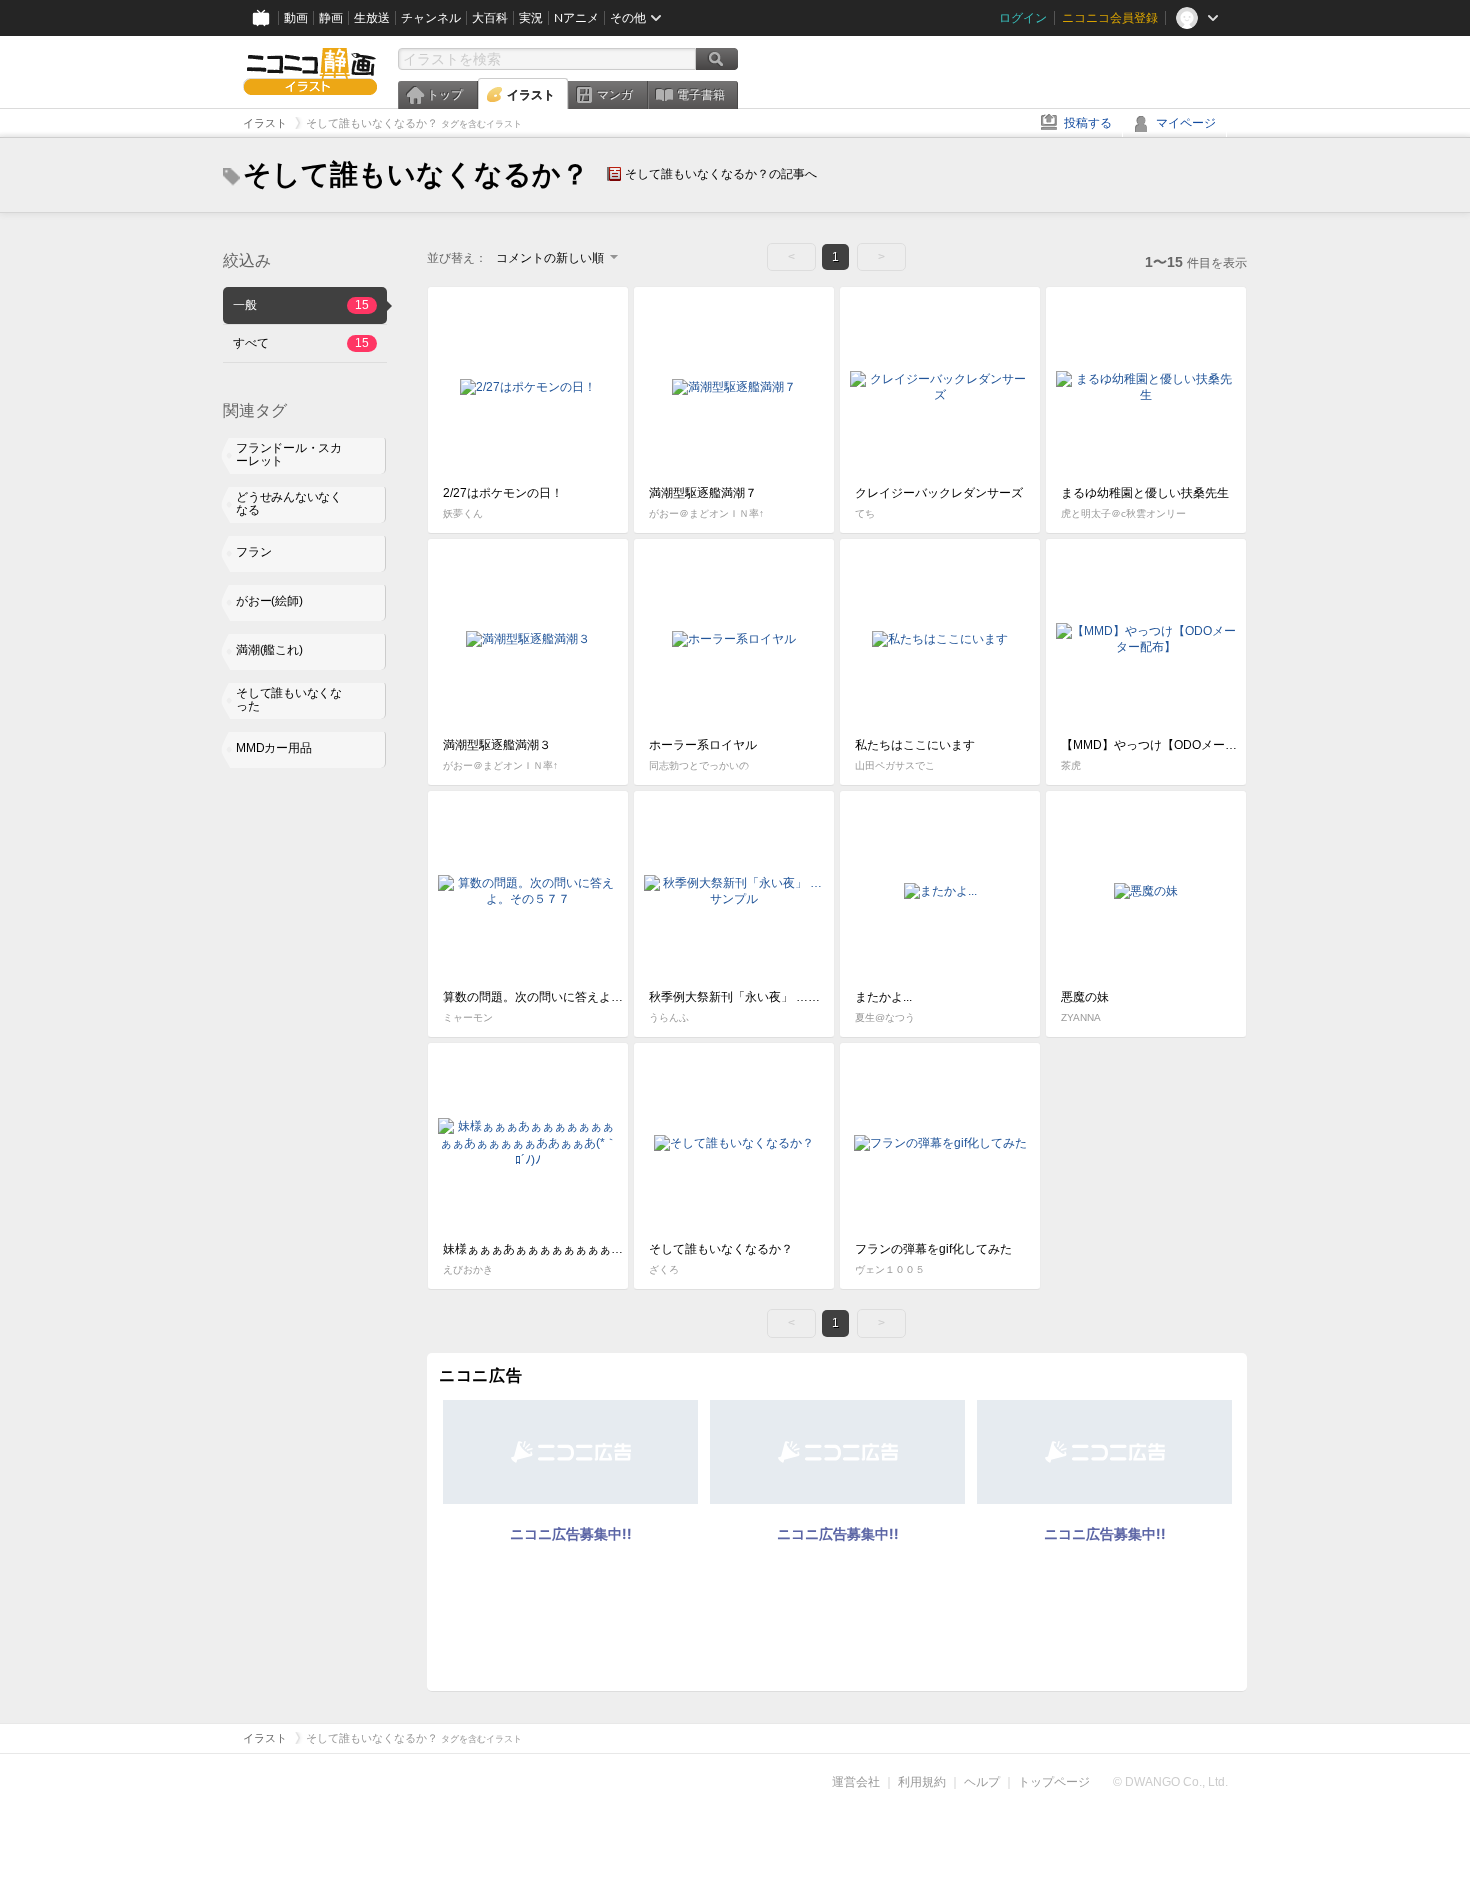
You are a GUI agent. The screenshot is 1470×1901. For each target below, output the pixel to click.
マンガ (615, 95)
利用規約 (922, 1782)
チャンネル (431, 18)
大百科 (490, 18)
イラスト (531, 95)
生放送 (372, 18)
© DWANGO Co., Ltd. (1170, 1782)
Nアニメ (576, 18)
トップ (445, 95)
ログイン (1023, 18)
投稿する (1088, 123)
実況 (531, 18)
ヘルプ (982, 1782)
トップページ (1054, 1782)
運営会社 (856, 1782)
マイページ (1186, 123)
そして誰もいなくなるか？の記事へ (721, 174)
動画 (296, 18)
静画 (331, 18)
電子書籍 (701, 95)
